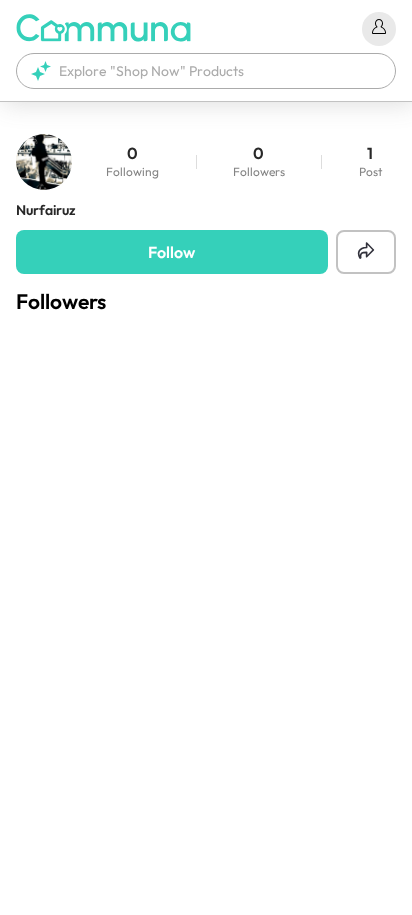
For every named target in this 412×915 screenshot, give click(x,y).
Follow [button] (171, 252)
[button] (206, 71)
